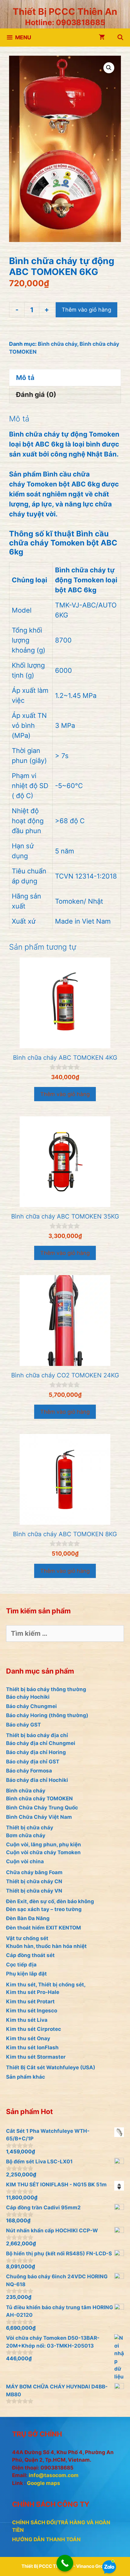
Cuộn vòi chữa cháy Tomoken (43, 1852)
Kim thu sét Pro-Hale (33, 1992)
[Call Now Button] (65, 2563)
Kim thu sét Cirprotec (34, 2029)
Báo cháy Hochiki (28, 1697)
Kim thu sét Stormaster (36, 2057)
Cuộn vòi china (25, 1861)
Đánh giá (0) (36, 394)
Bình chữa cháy (57, 344)
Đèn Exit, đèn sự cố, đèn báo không (50, 1901)
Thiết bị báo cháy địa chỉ (37, 1735)
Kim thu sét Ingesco (32, 2011)
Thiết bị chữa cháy (30, 1828)
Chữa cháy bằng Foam (34, 1872)
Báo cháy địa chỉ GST (33, 1762)
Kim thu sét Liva (27, 2020)
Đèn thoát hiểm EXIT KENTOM (44, 1928)
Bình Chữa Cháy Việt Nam (39, 1817)
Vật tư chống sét (27, 1938)
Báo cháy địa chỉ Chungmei (41, 1743)
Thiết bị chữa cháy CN (34, 1881)
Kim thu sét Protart (30, 2002)
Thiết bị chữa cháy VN (34, 1891)
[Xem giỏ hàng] (102, 38)
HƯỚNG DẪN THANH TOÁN (46, 2539)
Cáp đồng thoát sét (30, 1955)
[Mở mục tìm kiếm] (120, 38)
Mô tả (25, 378)
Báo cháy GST (23, 1725)
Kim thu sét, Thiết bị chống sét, (46, 1985)
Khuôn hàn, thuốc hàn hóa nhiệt (46, 1946)
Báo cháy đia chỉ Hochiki (37, 1780)
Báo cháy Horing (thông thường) (47, 1715)
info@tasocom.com (54, 2475)
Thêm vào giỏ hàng (86, 310)
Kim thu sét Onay (28, 2038)
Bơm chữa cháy (26, 1835)
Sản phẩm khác (26, 2077)
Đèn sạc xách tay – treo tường (44, 1909)
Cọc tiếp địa (21, 1965)
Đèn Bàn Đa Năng (28, 1918)
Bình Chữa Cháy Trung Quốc (42, 1808)
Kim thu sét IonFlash (32, 2047)
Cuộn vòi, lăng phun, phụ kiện (44, 1844)
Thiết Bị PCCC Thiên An (65, 11)
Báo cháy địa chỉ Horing (36, 1752)
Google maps (44, 2483)
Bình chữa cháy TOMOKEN (39, 1799)
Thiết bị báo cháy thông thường (46, 1689)
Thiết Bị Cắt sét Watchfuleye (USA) (51, 2067)
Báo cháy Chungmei (31, 1706)
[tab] (65, 378)
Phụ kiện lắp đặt (26, 1974)
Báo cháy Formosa (29, 1771)
